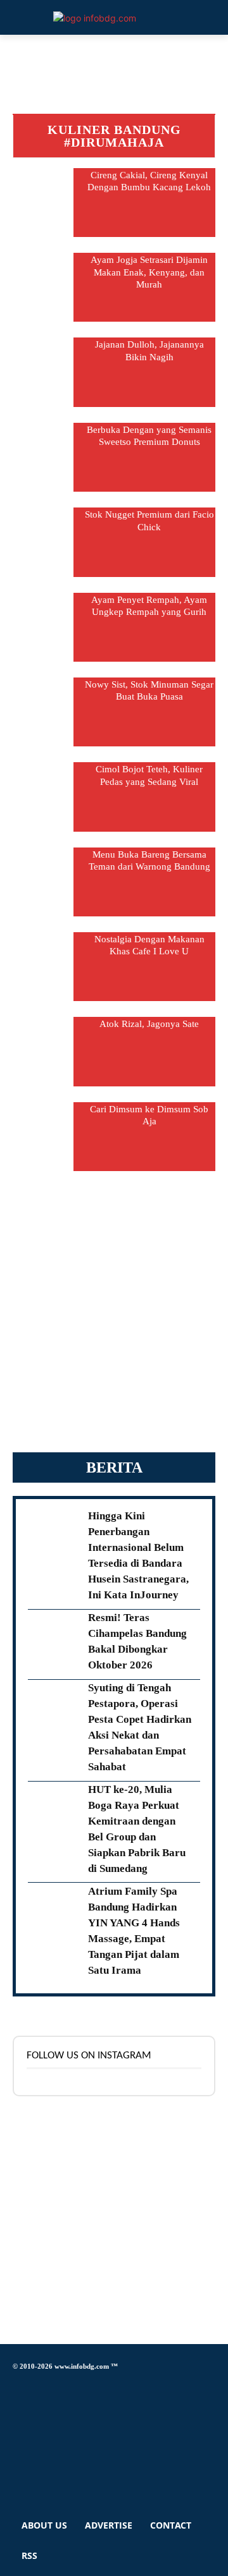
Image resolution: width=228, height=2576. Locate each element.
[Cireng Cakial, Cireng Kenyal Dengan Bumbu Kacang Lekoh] (43, 203)
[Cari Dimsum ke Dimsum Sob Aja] (43, 1137)
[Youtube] (16, 2478)
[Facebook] (16, 2385)
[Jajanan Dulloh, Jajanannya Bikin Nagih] (43, 372)
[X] (16, 2443)
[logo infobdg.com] (95, 18)
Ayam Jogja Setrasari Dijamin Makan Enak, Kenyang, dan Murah (149, 272)
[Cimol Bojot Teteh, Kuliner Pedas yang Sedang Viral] (43, 797)
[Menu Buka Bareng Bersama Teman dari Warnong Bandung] (43, 882)
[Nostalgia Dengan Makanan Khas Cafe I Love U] (43, 967)
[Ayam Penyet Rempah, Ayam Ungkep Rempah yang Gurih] (43, 627)
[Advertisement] (114, 1318)
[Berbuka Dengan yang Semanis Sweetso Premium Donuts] (43, 457)
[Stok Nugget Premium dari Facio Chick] (43, 542)
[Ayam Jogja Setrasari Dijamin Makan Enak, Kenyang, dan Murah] (43, 287)
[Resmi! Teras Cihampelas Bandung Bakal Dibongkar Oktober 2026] (54, 1639)
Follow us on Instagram (89, 2056)
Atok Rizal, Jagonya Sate (149, 1024)
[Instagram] (16, 2408)
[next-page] (114, 1178)
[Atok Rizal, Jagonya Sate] (43, 1051)
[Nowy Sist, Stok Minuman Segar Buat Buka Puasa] (43, 712)
